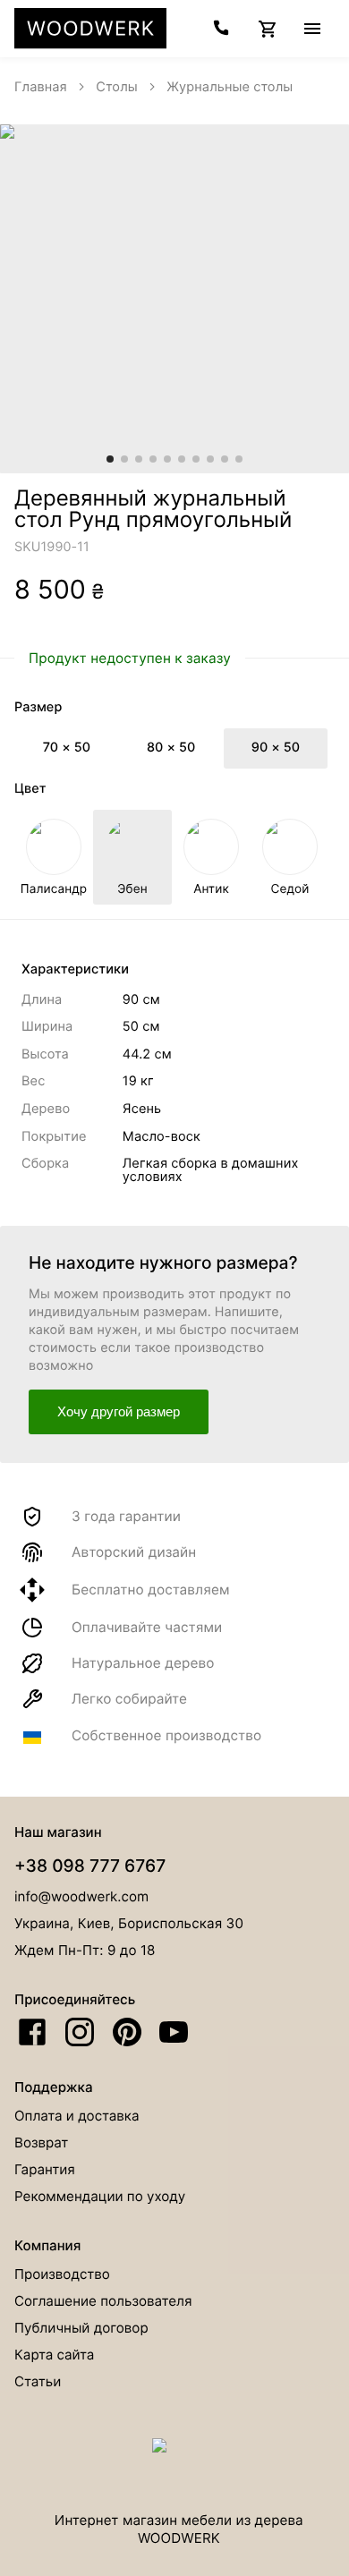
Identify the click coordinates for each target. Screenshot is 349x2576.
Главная (41, 87)
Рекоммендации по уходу (100, 2196)
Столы (117, 87)
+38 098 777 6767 (90, 1866)
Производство (62, 2274)
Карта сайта (54, 2355)
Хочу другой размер (119, 1411)
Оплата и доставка (77, 2116)
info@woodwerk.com (81, 1896)
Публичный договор (81, 2328)
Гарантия (45, 2169)
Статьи (38, 2381)
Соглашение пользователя (103, 2301)
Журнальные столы (230, 87)
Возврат (41, 2142)
